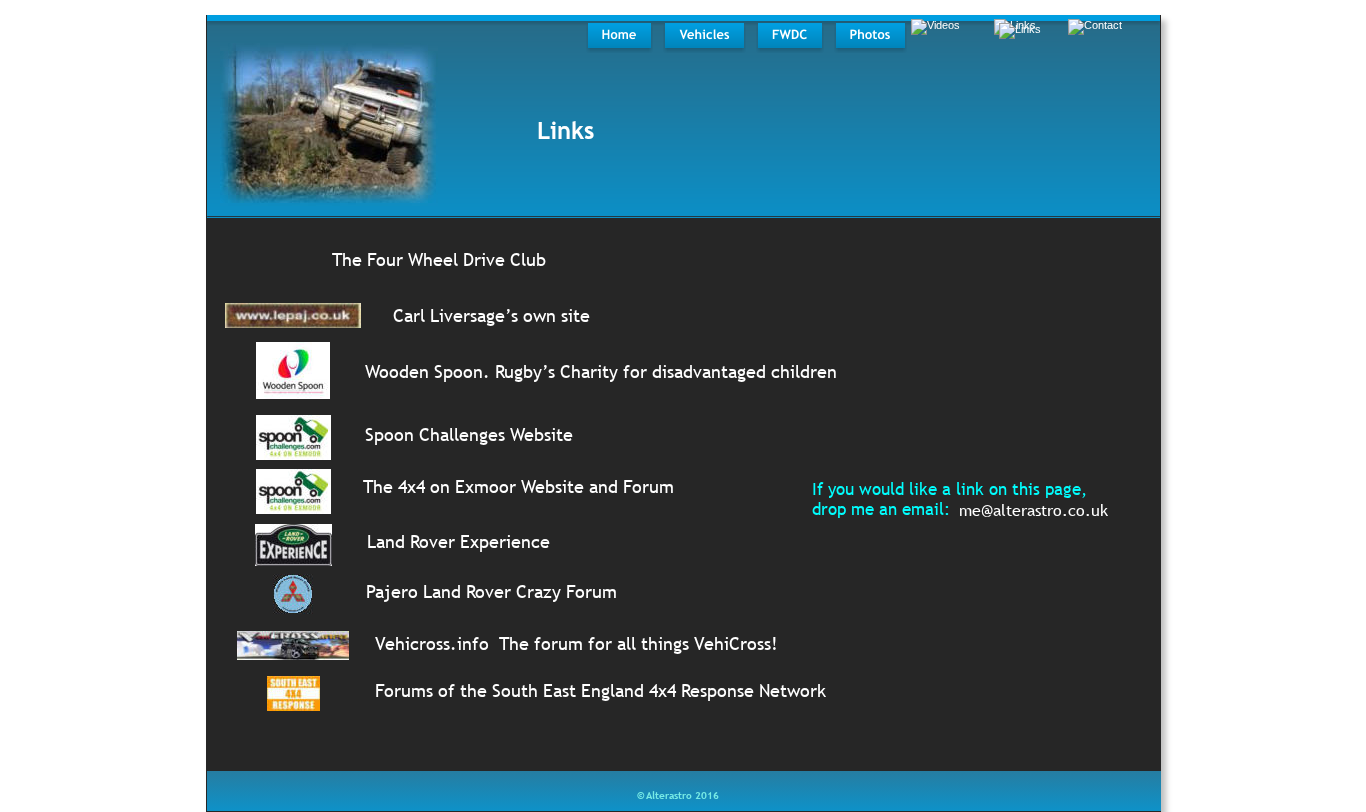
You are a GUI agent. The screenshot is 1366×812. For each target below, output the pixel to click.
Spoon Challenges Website (469, 434)
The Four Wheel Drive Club (439, 259)
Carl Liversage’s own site (491, 315)
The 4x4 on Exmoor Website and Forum (518, 486)
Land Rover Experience (458, 541)
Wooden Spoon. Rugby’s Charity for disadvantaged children (601, 371)
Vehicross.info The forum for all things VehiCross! (576, 643)
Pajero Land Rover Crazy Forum (491, 591)
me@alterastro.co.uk (1033, 510)
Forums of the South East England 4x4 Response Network (600, 690)
